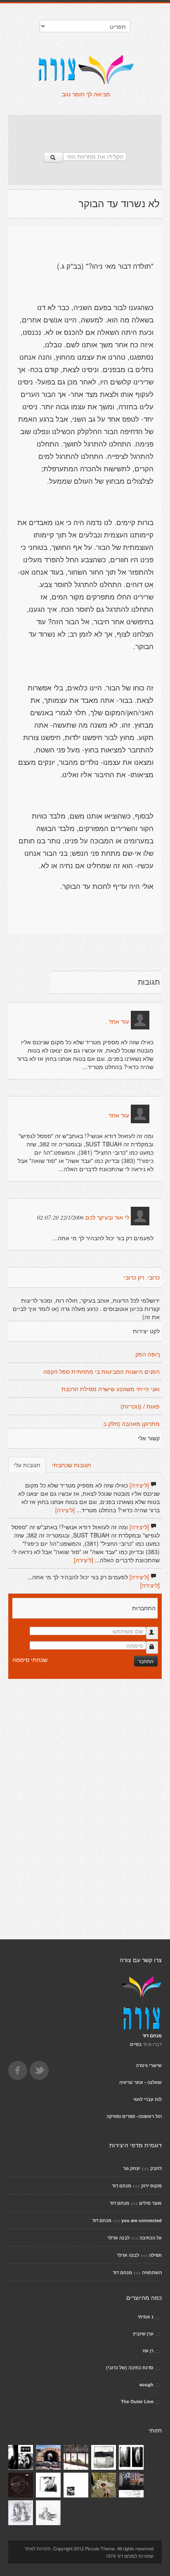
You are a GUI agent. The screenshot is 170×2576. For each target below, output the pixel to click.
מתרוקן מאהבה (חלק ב (131, 1424)
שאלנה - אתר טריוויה (140, 2082)
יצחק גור (132, 2168)
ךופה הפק (148, 1354)
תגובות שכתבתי (72, 1465)
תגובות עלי (27, 1465)
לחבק (156, 2168)
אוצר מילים (150, 2203)
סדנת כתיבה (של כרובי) (130, 2367)
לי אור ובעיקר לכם (107, 1218)
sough (146, 2384)
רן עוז (148, 2350)
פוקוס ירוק (151, 2186)
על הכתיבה (151, 2238)
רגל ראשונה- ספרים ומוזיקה (134, 2116)
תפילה (155, 2255)
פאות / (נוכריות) (140, 1406)
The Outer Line (137, 2401)
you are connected (142, 2220)
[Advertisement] (85, 129)
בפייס (136, 2044)
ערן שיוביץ (143, 2334)
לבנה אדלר (118, 2238)
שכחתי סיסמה (30, 1659)
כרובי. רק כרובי (142, 1277)
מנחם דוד (122, 2186)
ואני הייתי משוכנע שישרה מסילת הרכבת (111, 1389)
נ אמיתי (146, 2317)
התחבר (146, 1661)
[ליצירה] (139, 1485)
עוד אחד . (117, 1022)
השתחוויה (152, 2272)
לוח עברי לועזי (148, 2099)
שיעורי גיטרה (149, 2065)
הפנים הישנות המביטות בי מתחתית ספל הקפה (102, 1372)
